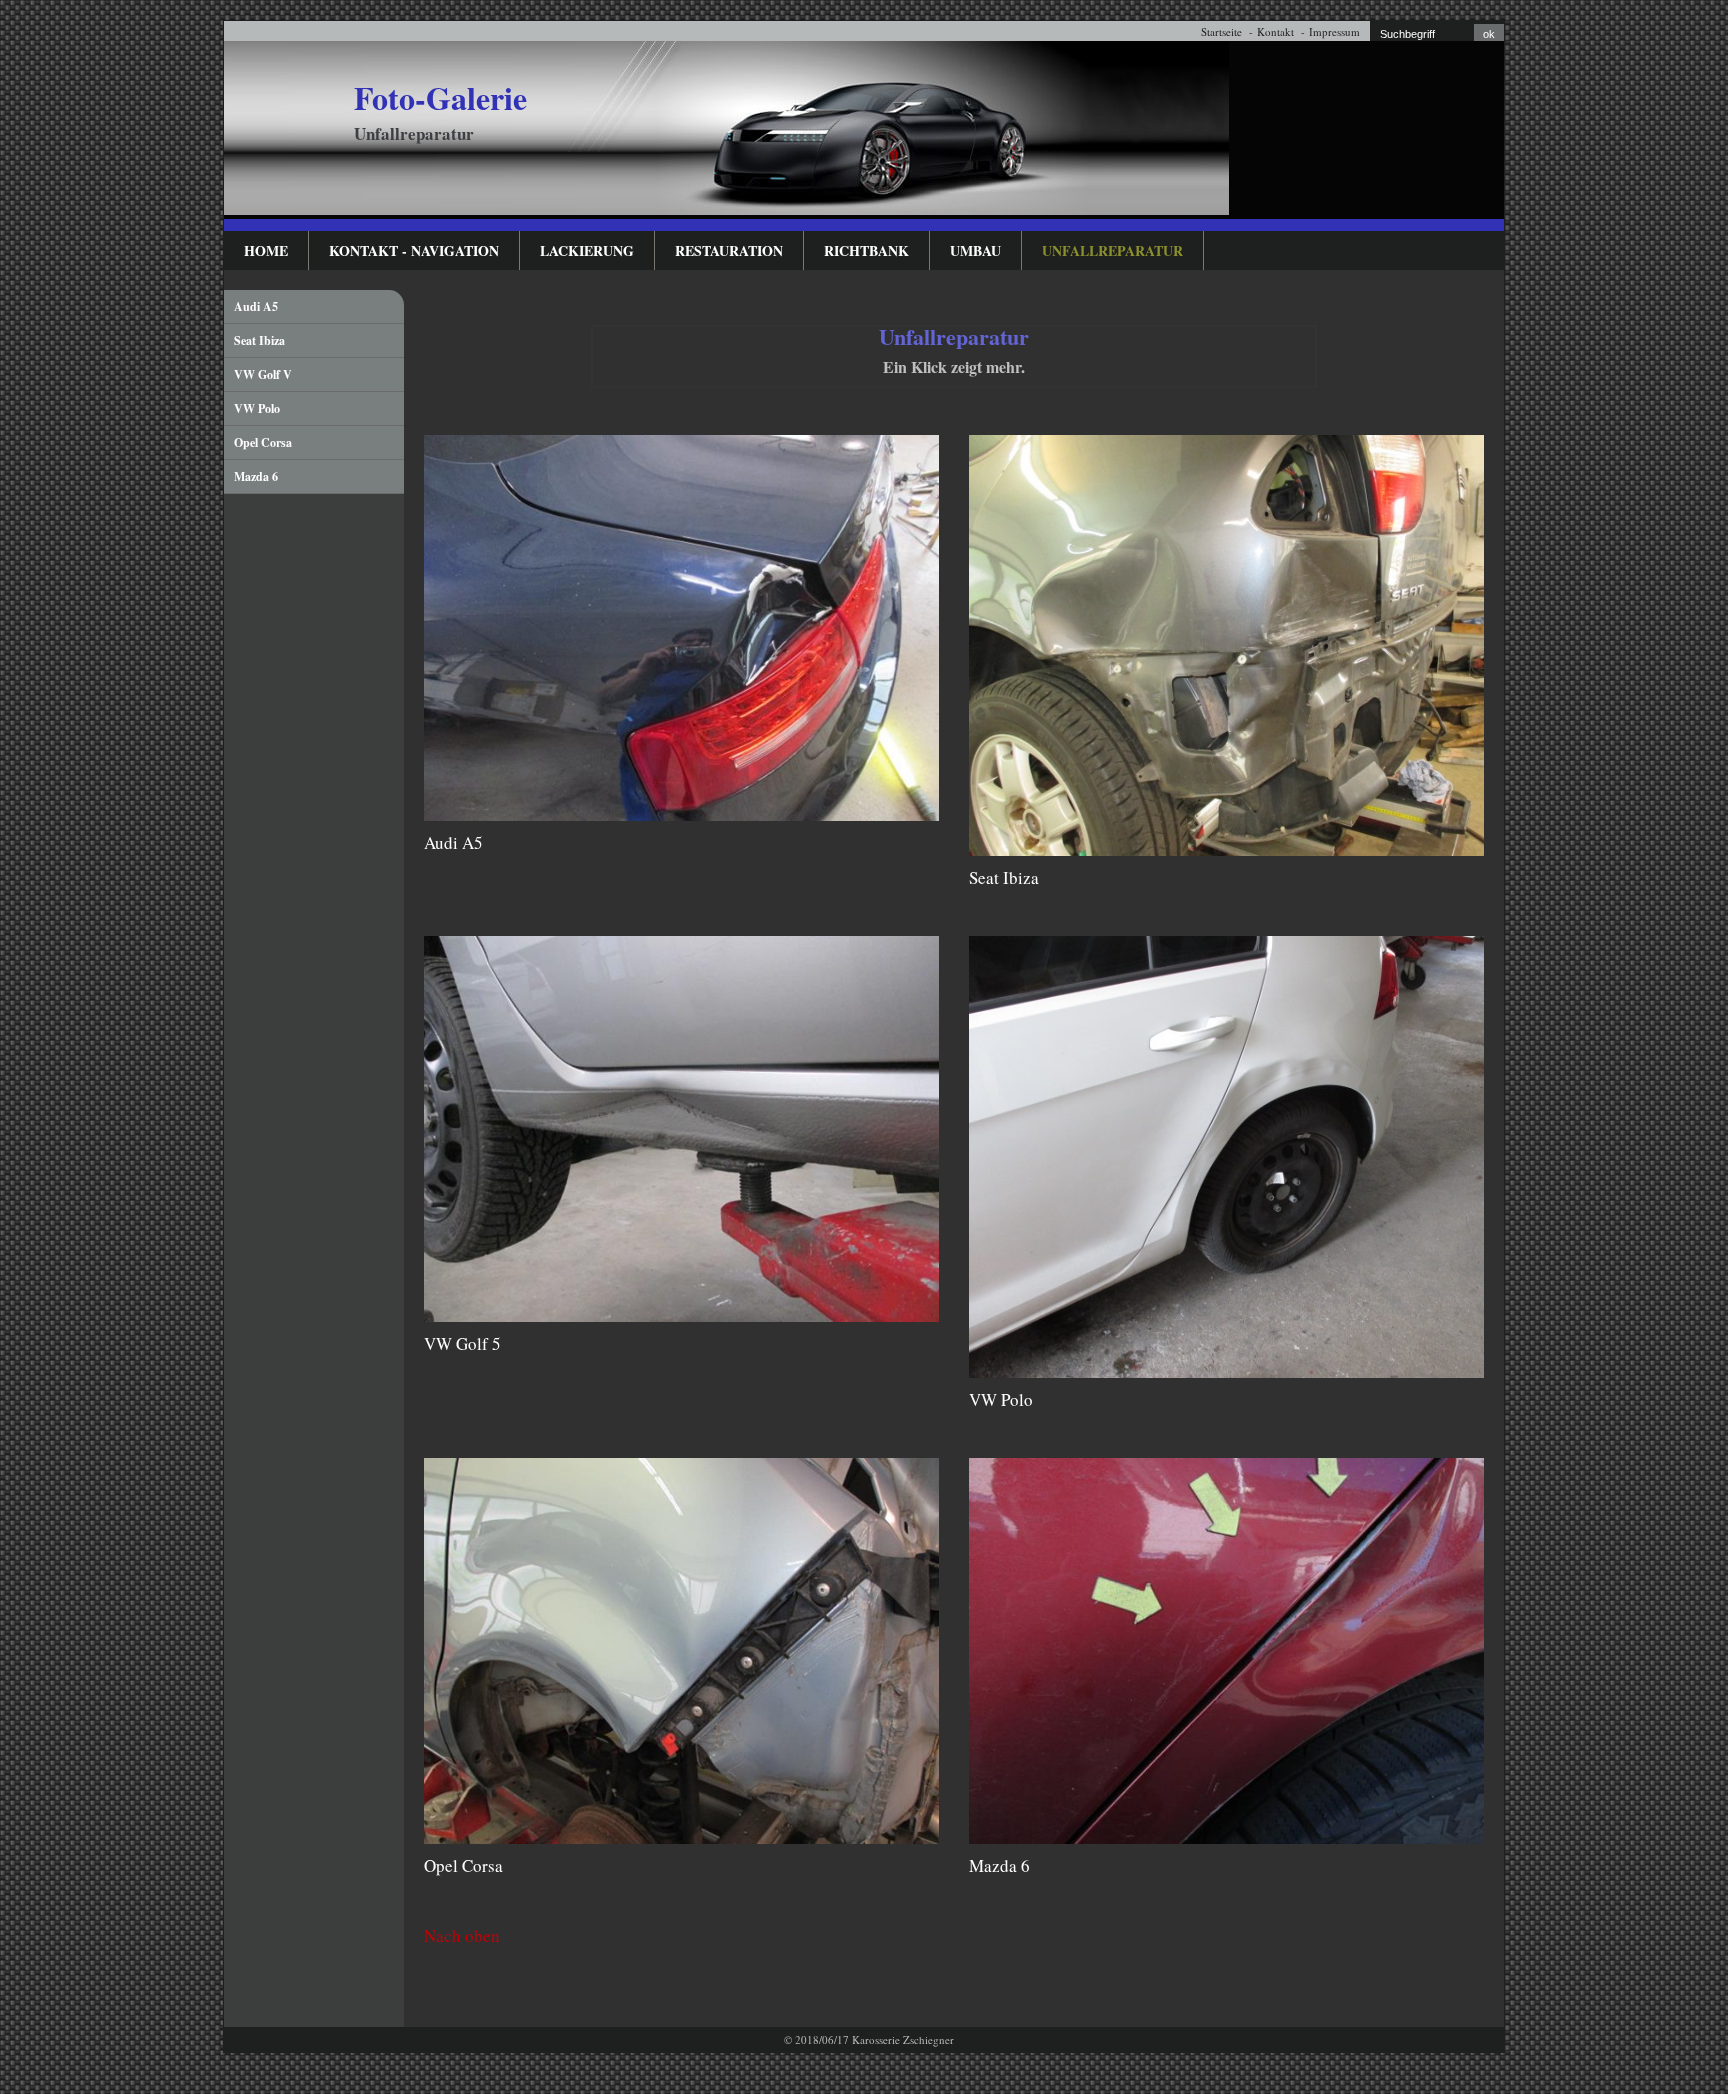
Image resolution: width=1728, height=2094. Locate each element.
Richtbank (866, 250)
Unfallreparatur (1112, 250)
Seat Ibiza (259, 340)
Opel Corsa (263, 442)
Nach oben (462, 1935)
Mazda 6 (256, 476)
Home (266, 250)
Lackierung (587, 250)
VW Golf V (263, 374)
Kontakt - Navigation (414, 250)
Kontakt (1275, 31)
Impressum (1334, 31)
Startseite (1221, 31)
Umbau (975, 250)
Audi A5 (256, 306)
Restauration (729, 250)
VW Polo (257, 408)
